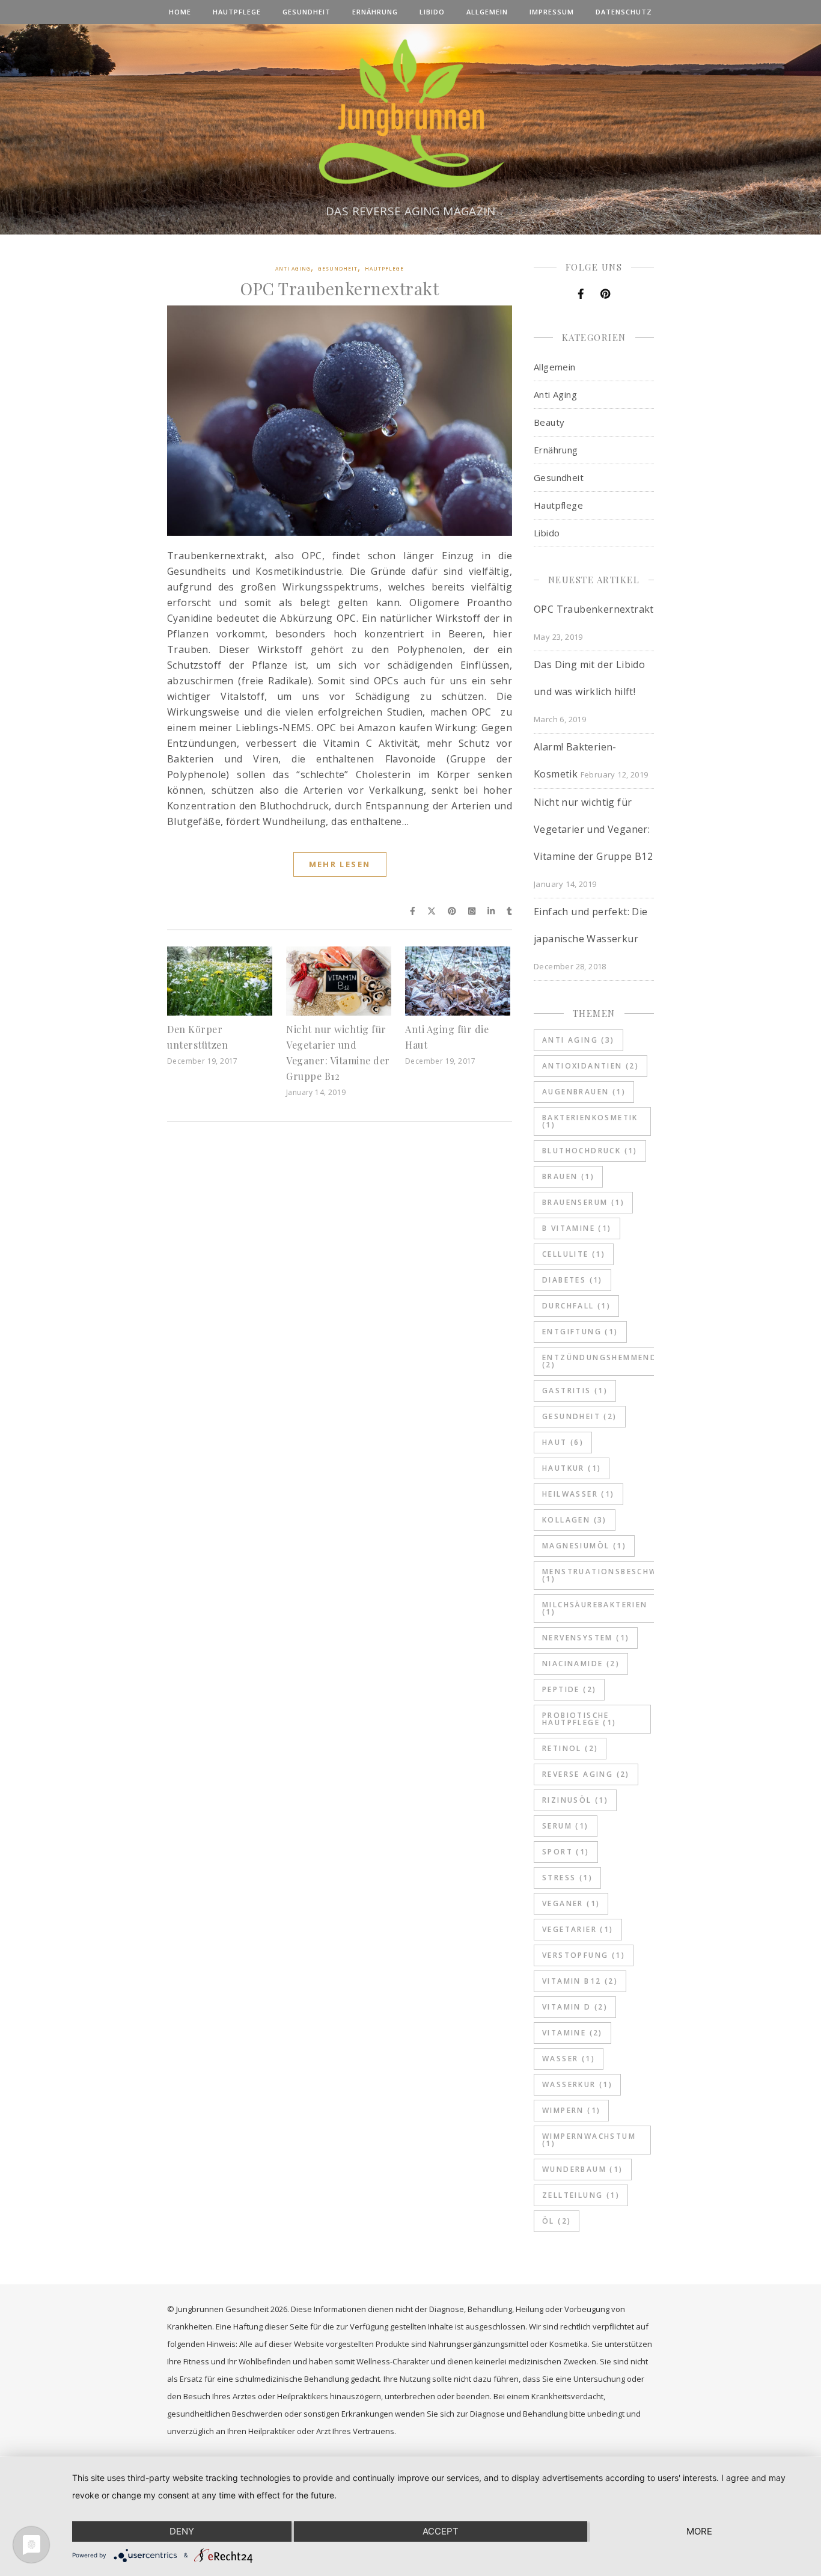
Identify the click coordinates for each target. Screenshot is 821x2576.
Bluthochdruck (590, 1151)
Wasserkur (577, 2084)
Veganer (571, 1903)
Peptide (569, 1689)
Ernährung (375, 12)
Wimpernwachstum (589, 2140)
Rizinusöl (575, 1800)
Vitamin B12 (580, 1981)
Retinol (570, 1748)
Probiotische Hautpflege (579, 1719)
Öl (557, 2221)
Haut (563, 1442)
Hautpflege (237, 12)
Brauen (568, 1176)
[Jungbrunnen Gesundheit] (410, 116)
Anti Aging (293, 268)
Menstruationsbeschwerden (615, 1575)
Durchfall (576, 1306)
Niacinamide (581, 1664)
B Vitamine (577, 1228)
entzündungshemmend (600, 1361)
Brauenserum (583, 1202)
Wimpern (571, 2110)
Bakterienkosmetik (590, 1121)
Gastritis (575, 1391)
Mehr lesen (340, 864)
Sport (566, 1852)
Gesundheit (307, 12)
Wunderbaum (583, 2169)
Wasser (569, 2059)
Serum (566, 1826)
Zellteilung (581, 2195)
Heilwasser (578, 1494)
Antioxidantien (591, 1066)
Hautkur (572, 1468)
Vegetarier (578, 1929)
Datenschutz (624, 12)
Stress (567, 1878)
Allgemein (487, 12)
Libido (432, 12)
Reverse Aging (586, 1774)
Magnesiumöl (584, 1546)
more (699, 2531)
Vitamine (572, 2033)
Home (180, 12)
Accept (441, 2531)
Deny (182, 2531)
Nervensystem (586, 1638)
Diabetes (572, 1280)
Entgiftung (580, 1332)
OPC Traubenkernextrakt (340, 288)
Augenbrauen (584, 1092)
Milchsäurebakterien (595, 1608)
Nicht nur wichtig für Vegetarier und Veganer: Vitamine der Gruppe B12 (593, 829)
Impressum (552, 12)
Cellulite (574, 1254)
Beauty (549, 422)
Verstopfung (584, 1955)
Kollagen (575, 1520)
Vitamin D (575, 2007)
